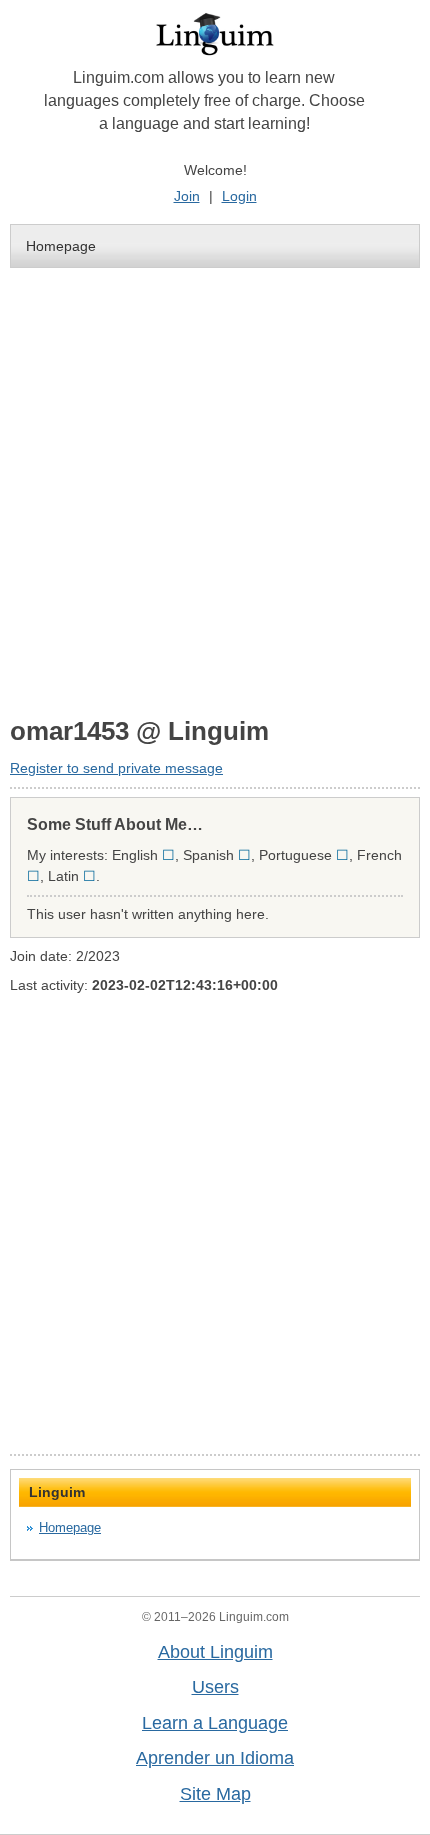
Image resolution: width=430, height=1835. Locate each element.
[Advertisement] (215, 491)
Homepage (61, 246)
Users (215, 1687)
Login (239, 196)
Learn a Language (215, 1723)
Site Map (215, 1794)
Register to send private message (116, 768)
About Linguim (215, 1652)
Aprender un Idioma (215, 1758)
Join (187, 196)
